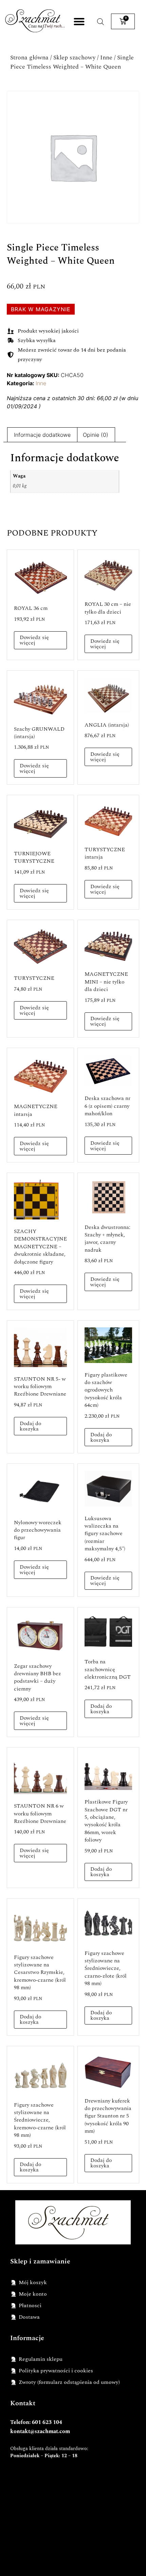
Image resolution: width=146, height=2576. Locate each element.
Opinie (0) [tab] (96, 435)
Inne (106, 58)
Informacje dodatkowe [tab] (42, 435)
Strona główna (29, 58)
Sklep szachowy (74, 58)
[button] (79, 22)
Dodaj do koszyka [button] (30, 1426)
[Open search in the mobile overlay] (101, 22)
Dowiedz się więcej (34, 640)
